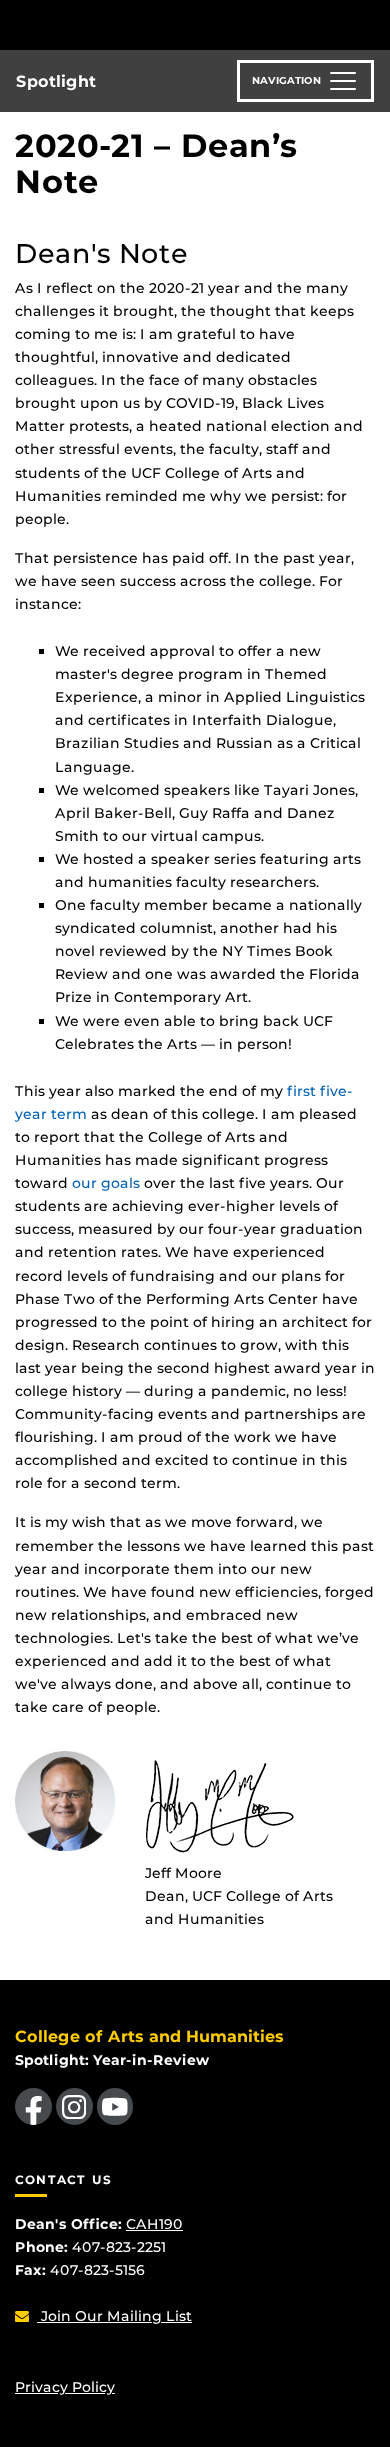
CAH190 (154, 2224)
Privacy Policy (65, 2387)
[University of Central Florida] (152, 24)
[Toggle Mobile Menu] (370, 23)
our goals (106, 1183)
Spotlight (56, 81)
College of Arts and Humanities (149, 2036)
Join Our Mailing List (114, 2316)
